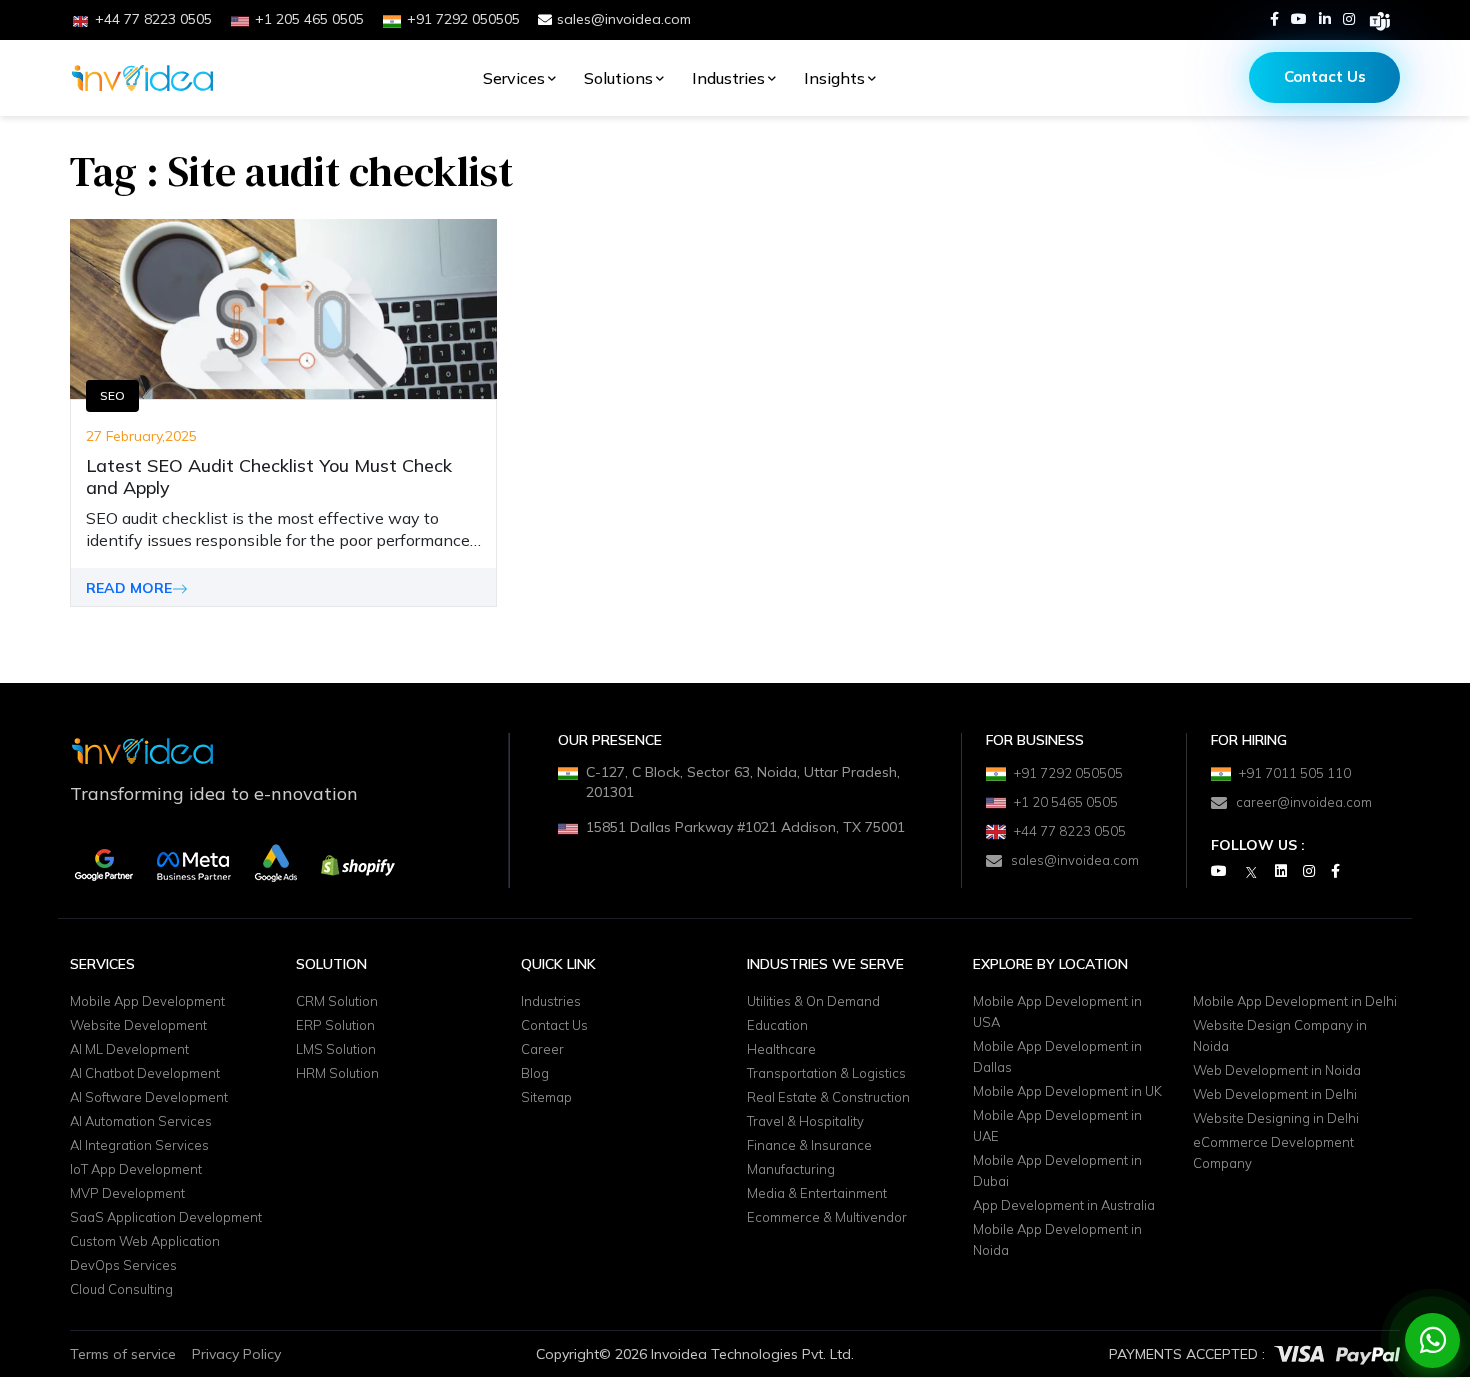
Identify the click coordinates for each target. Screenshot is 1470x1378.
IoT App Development (136, 1170)
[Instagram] (1349, 19)
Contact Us (1325, 76)
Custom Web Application (145, 1242)
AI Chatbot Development (145, 1074)
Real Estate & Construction (828, 1098)
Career (542, 1050)
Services (514, 78)
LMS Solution (336, 1050)
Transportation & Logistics (826, 1074)
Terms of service (123, 1354)
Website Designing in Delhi (1276, 1119)
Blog (535, 1074)
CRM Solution (337, 1002)
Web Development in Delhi (1275, 1095)
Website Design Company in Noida (1280, 1036)
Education (777, 1026)
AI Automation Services (141, 1122)
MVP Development (127, 1194)
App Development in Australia (1064, 1206)
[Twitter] (1251, 872)
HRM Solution (337, 1074)
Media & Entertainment (817, 1194)
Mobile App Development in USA (1057, 1012)
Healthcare (781, 1050)
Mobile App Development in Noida (1057, 1240)
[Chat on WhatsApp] (1433, 1340)
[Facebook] (1274, 19)
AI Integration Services (139, 1146)
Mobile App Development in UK (1067, 1092)
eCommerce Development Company (1273, 1153)
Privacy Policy (236, 1354)
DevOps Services (123, 1266)
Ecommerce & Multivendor (827, 1218)
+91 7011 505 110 (1295, 773)
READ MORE (129, 588)
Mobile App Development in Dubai (1057, 1171)
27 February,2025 (141, 436)
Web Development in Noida (1277, 1071)
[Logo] (142, 78)
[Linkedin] (1325, 19)
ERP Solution (335, 1026)
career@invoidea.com (1304, 802)
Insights (834, 78)
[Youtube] (1299, 19)
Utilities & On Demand (813, 1002)
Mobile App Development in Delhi (1295, 1002)
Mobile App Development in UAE (1057, 1126)
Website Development (138, 1026)
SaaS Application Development (166, 1218)
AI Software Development (149, 1098)
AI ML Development (129, 1050)
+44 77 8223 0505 (1070, 831)
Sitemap (546, 1098)
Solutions (618, 78)
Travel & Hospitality (805, 1122)
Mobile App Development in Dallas (1057, 1057)
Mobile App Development (147, 1002)
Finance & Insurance (809, 1146)
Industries (728, 78)
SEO (112, 395)
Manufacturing (791, 1170)
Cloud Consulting (121, 1290)
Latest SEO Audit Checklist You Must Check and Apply (269, 477)
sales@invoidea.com (624, 19)
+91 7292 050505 (1068, 773)
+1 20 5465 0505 (1066, 802)
